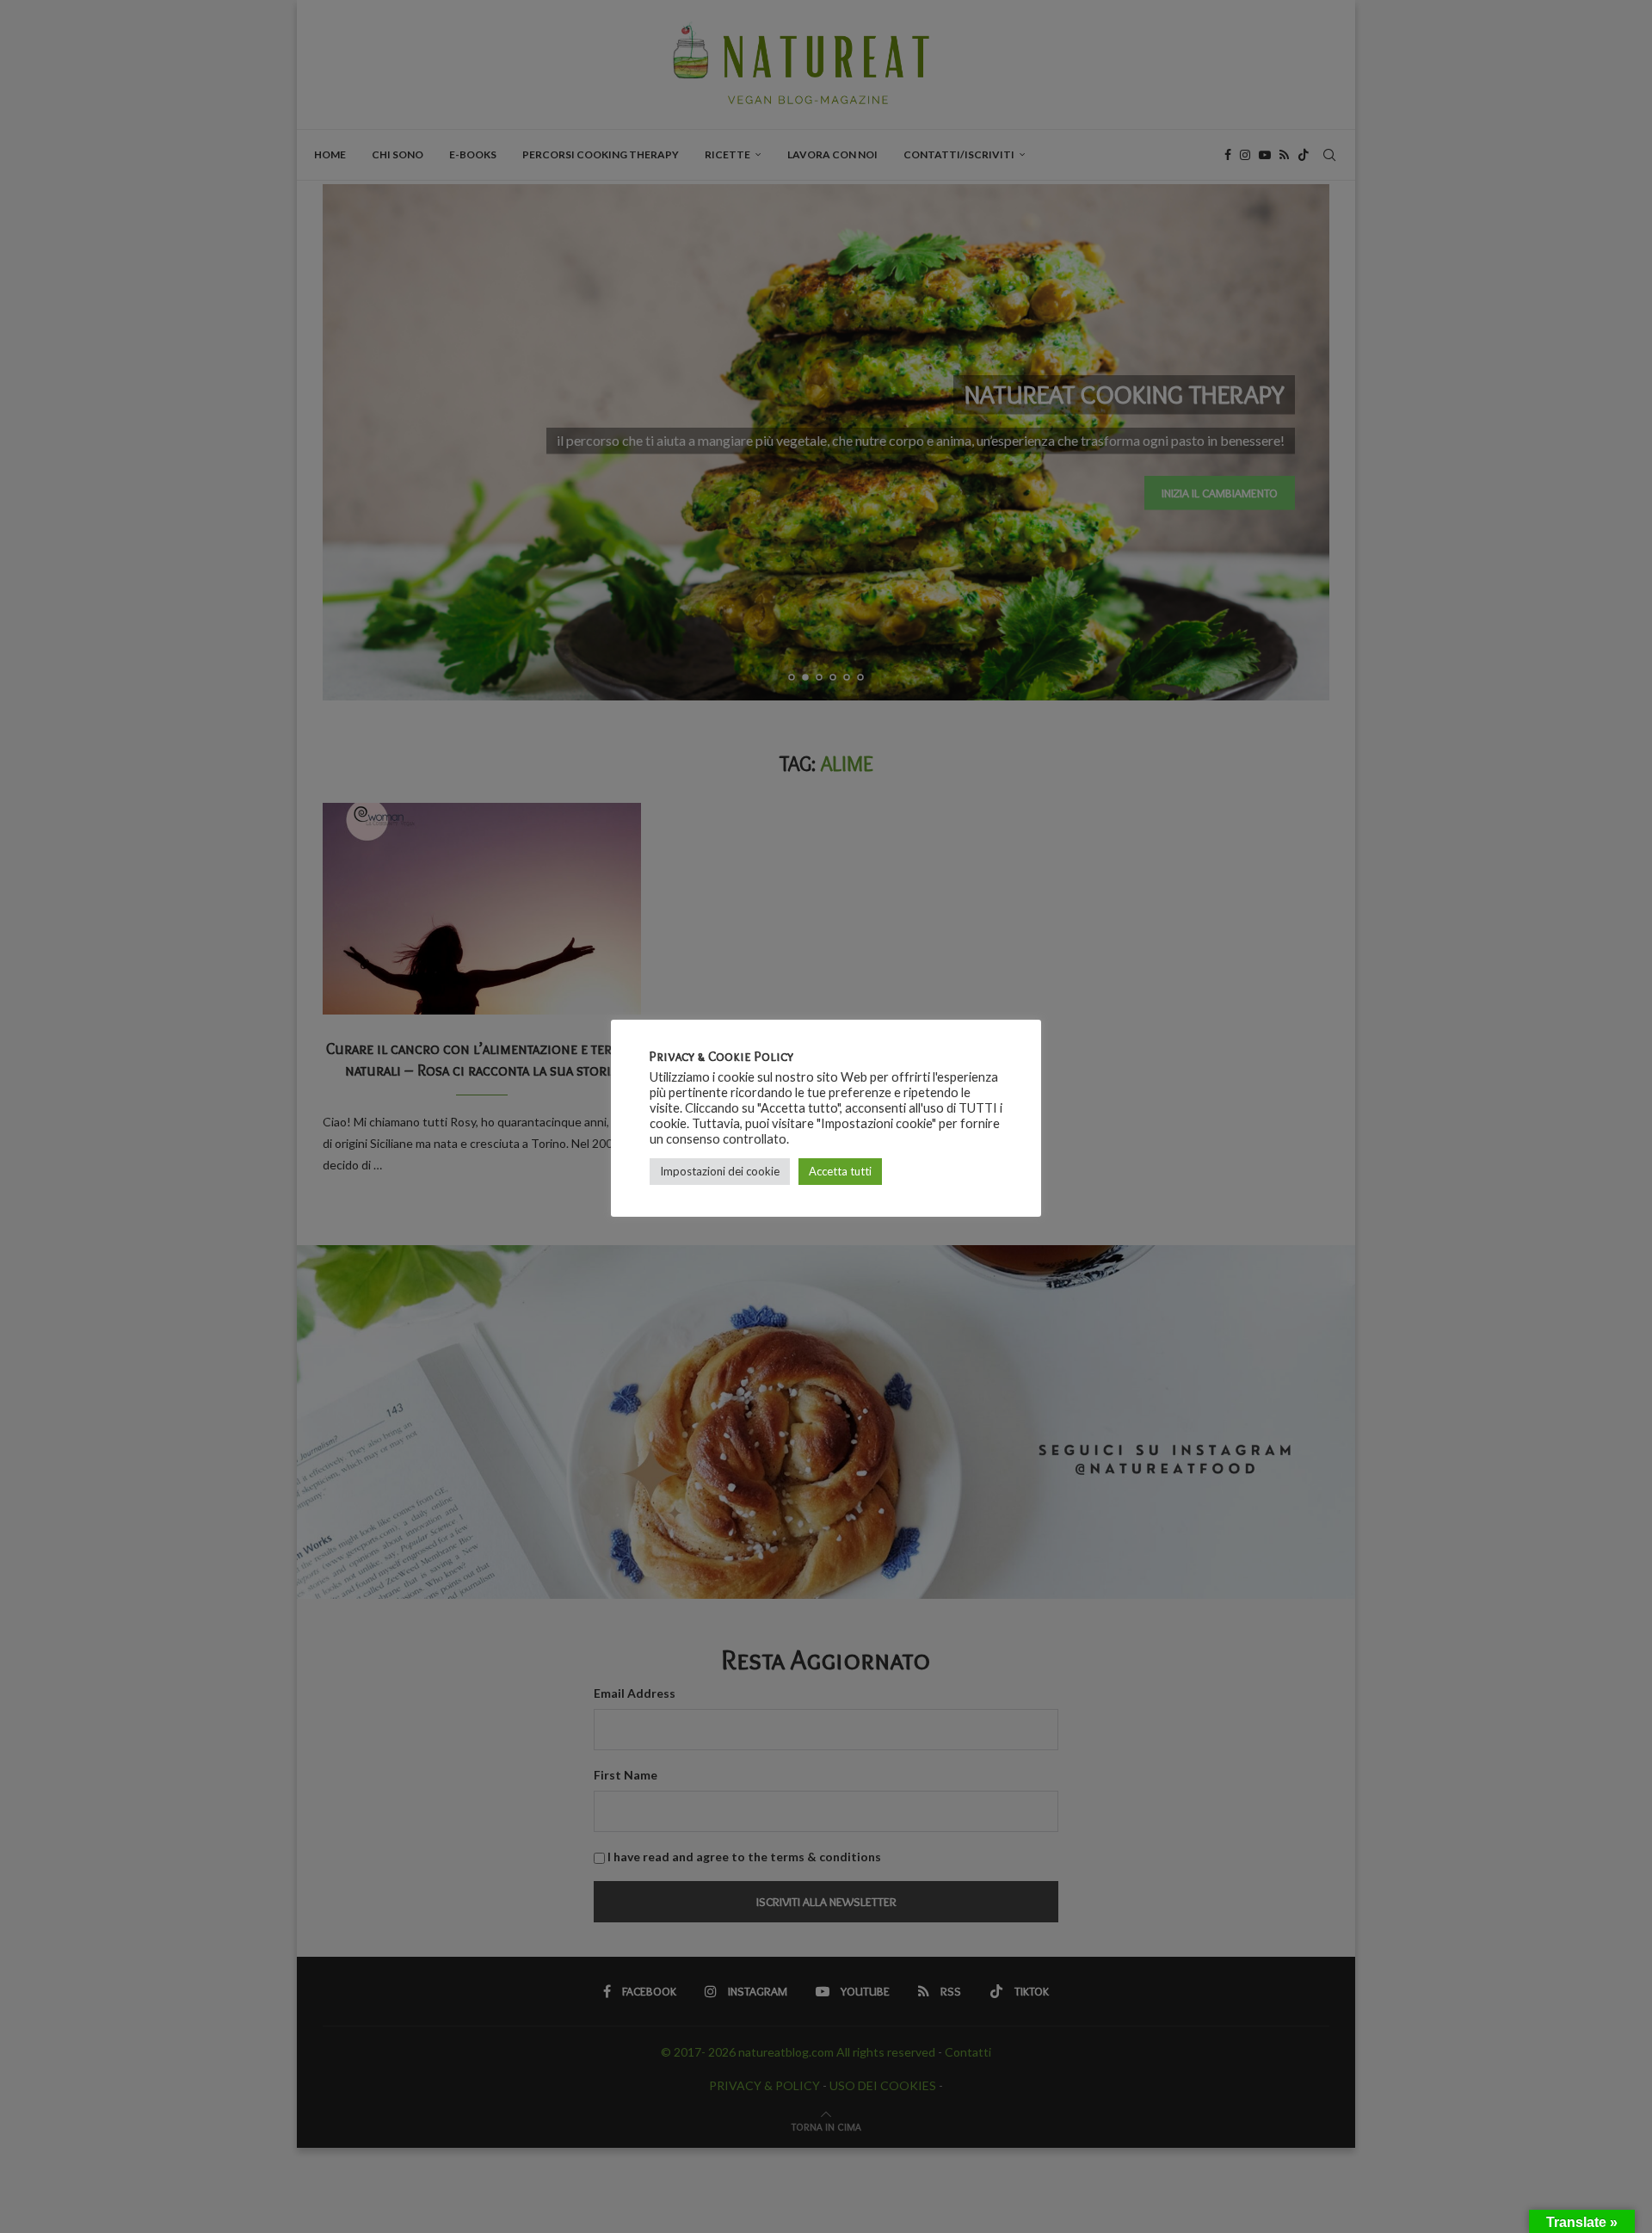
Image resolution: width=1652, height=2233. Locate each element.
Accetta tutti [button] (840, 1171)
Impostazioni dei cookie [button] (720, 1171)
